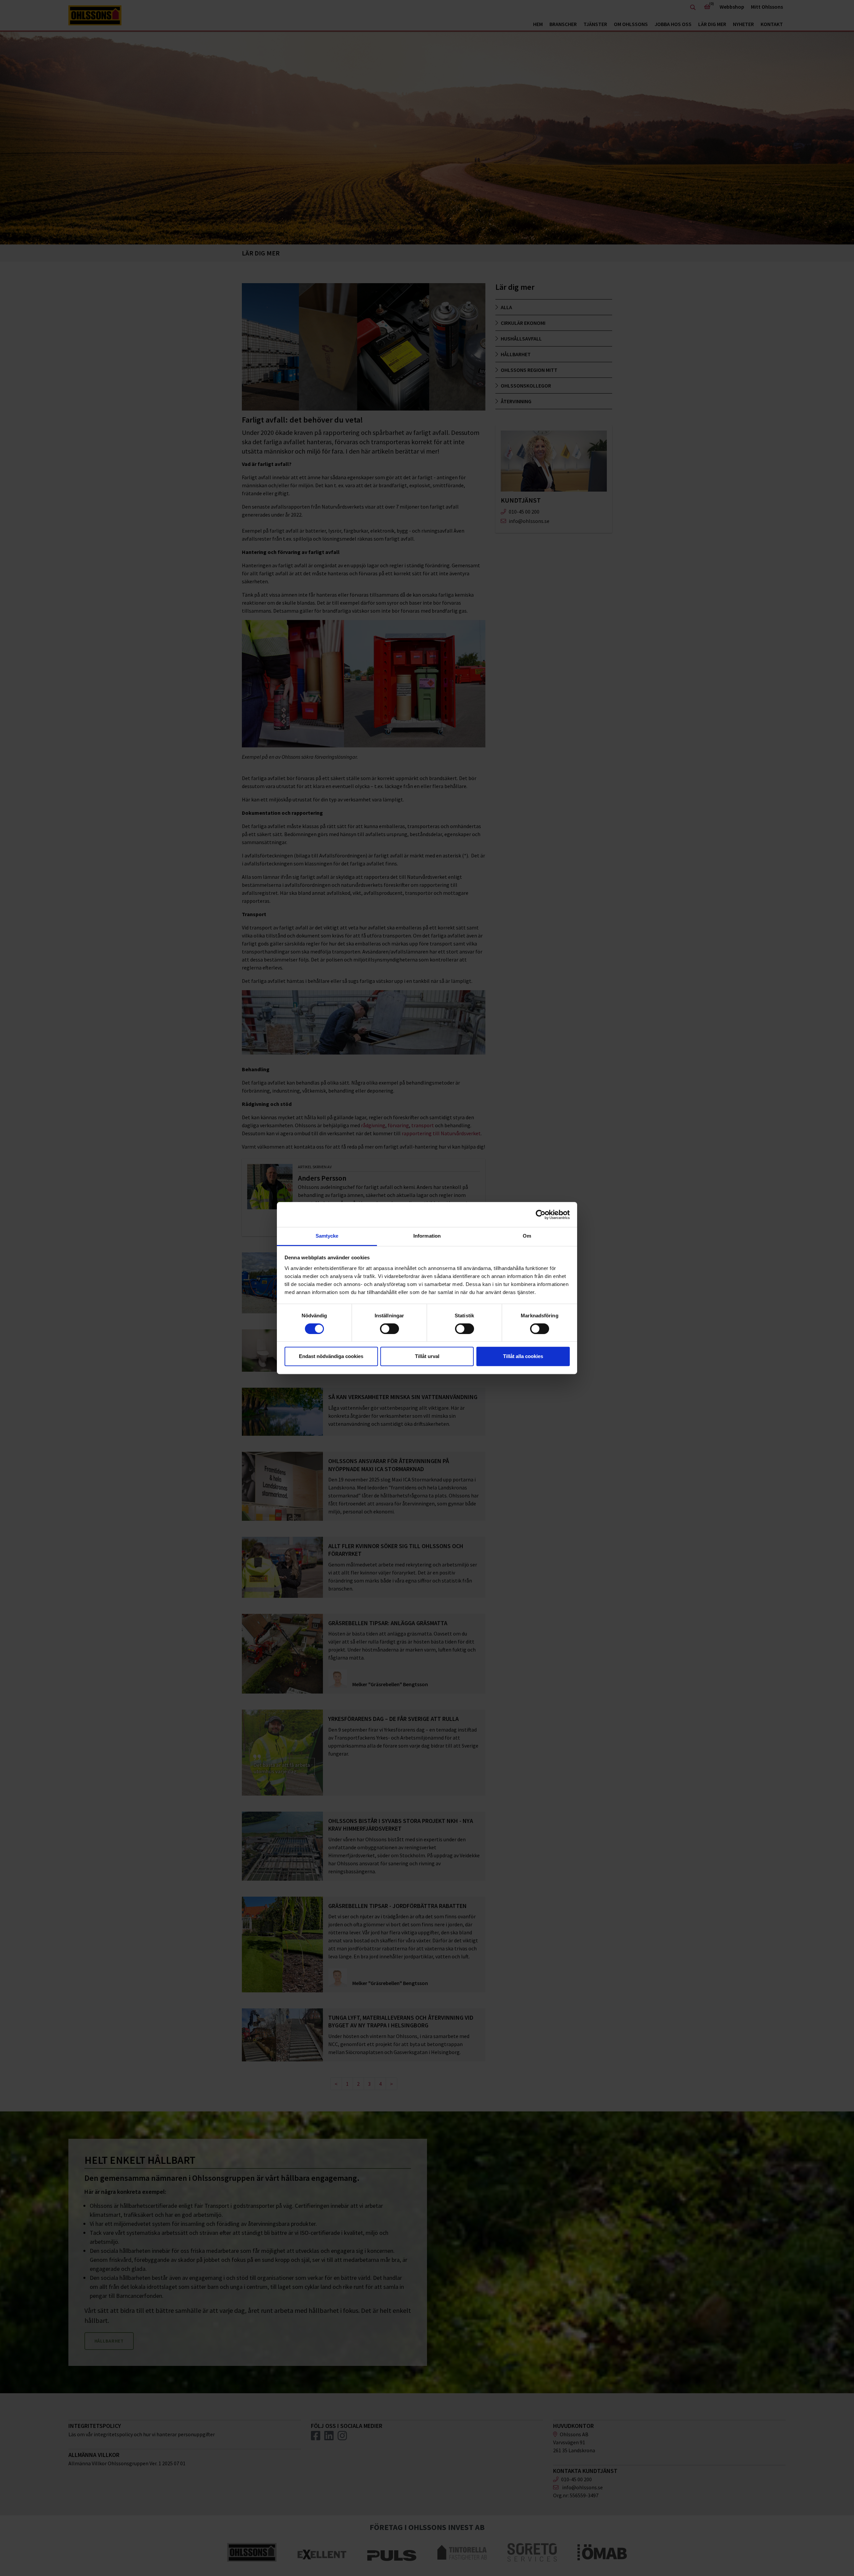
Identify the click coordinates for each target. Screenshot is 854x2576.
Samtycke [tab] (327, 1236)
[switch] (389, 1329)
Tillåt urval (427, 1356)
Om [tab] (527, 1236)
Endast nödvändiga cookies (331, 1356)
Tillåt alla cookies (523, 1356)
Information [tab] (427, 1236)
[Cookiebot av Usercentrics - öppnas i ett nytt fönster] (541, 1215)
